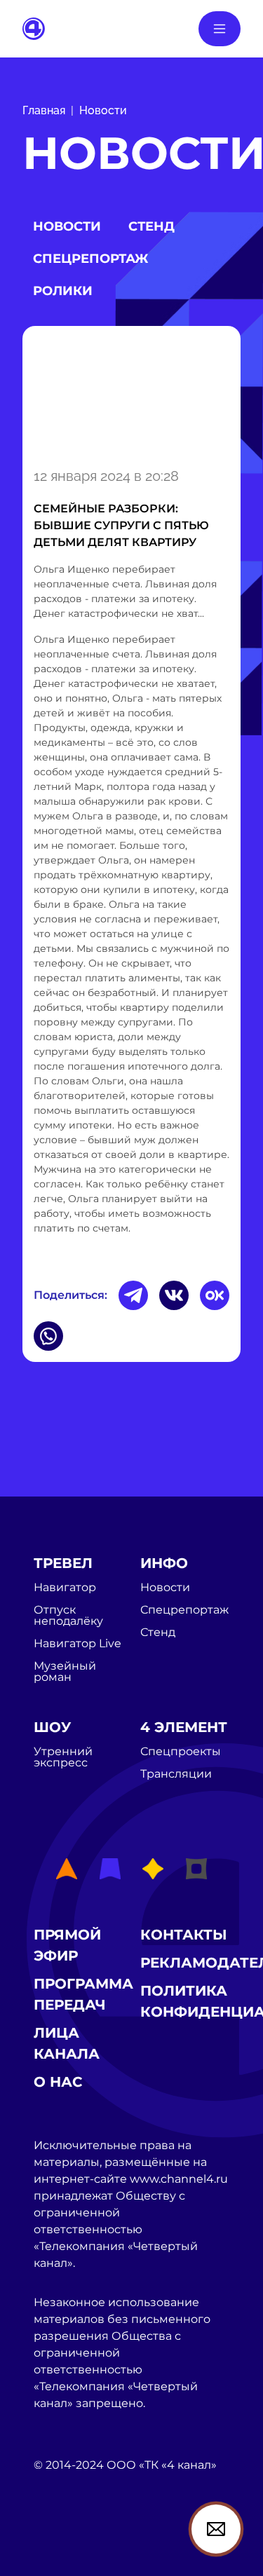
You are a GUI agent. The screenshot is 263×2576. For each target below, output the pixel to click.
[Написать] (216, 2529)
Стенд (151, 226)
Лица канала (67, 2043)
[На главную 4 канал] (34, 28)
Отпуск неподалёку (68, 1616)
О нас (58, 2082)
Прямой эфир (67, 1945)
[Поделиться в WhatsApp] (48, 1336)
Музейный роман (65, 1672)
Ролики (63, 291)
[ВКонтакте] (174, 1295)
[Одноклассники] (215, 1295)
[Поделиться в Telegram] (133, 1295)
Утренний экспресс (63, 1757)
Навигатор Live (77, 1644)
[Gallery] (131, 394)
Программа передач (83, 1994)
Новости (103, 110)
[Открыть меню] (220, 29)
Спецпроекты (181, 1752)
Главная (44, 110)
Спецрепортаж (90, 259)
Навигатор (65, 1588)
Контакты (184, 1935)
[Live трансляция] (65, 2545)
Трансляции (176, 1774)
